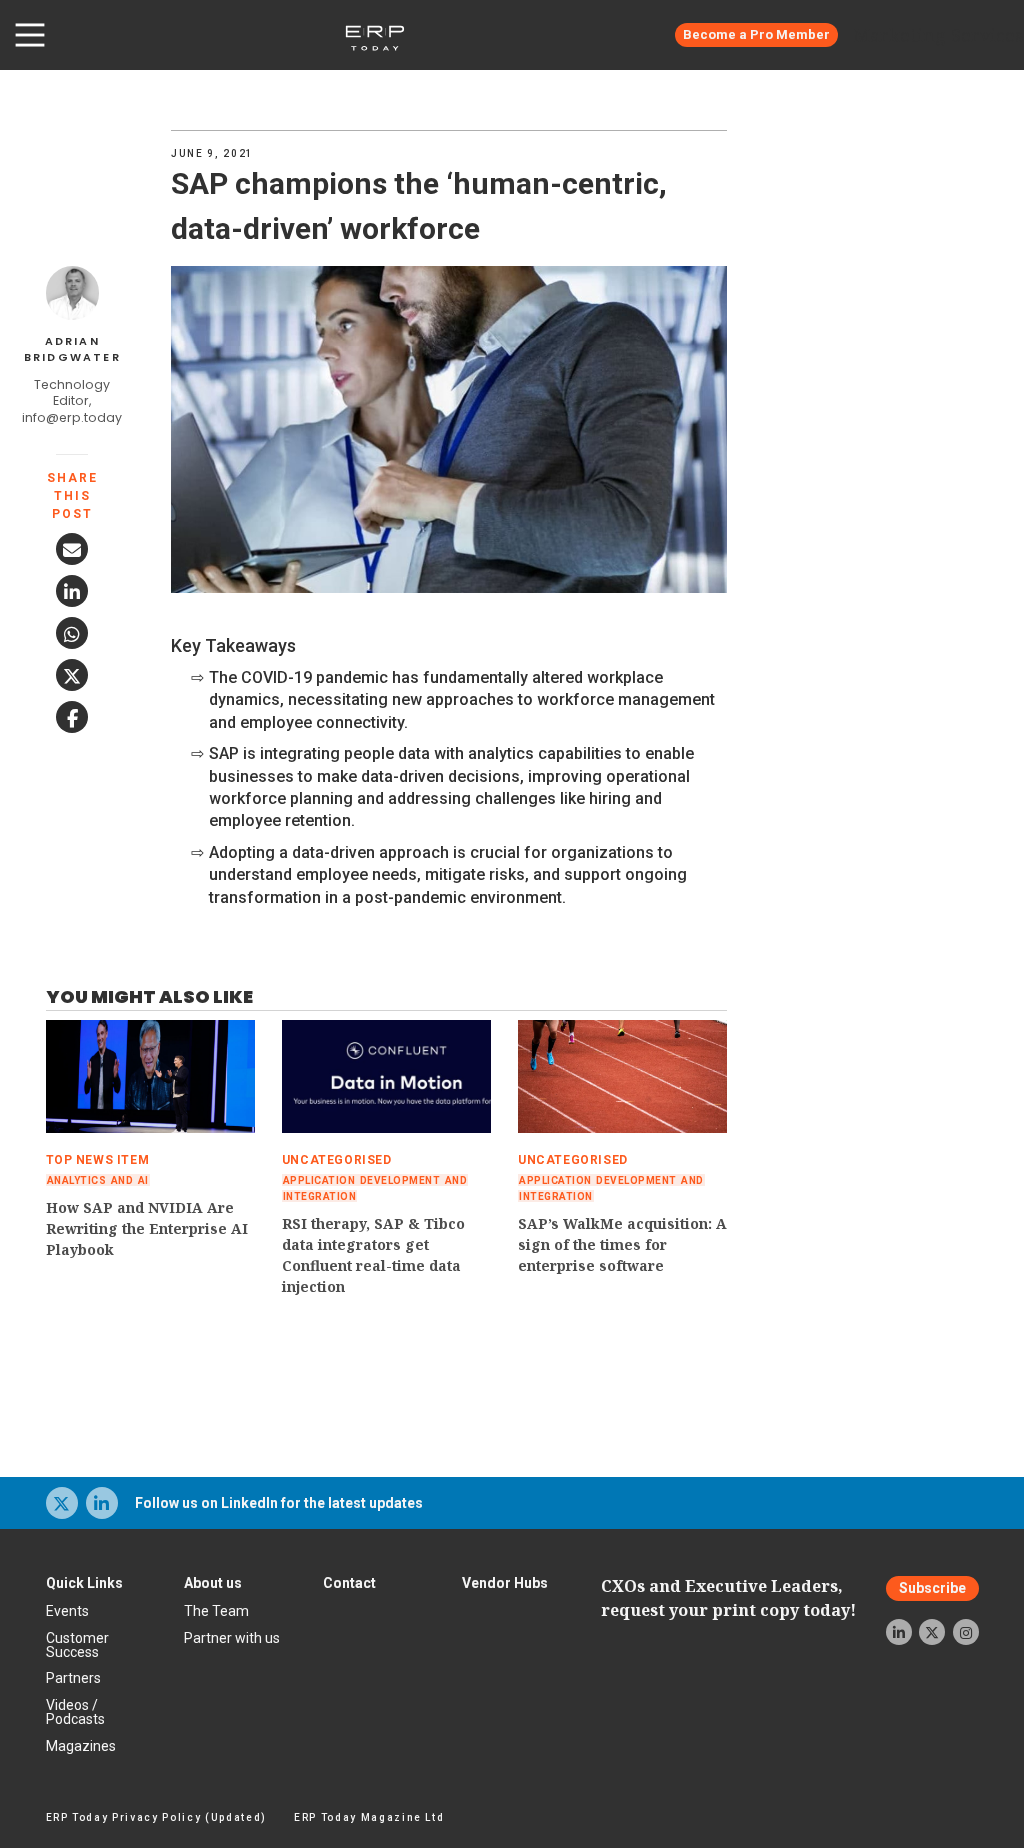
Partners (73, 1678)
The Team (216, 1611)
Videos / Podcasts (75, 1712)
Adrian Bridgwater (72, 349)
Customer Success (77, 1645)
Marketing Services (938, 35)
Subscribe (932, 1589)
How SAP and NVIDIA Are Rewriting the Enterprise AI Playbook (147, 1228)
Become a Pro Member (756, 34)
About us (213, 1583)
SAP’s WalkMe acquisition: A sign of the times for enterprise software (622, 1244)
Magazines (81, 1746)
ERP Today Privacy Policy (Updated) (156, 1817)
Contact (349, 1583)
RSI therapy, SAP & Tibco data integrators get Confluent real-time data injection (373, 1255)
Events (67, 1611)
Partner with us (232, 1638)
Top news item (98, 1160)
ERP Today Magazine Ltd (369, 1817)
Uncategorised (337, 1160)
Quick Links (84, 1583)
